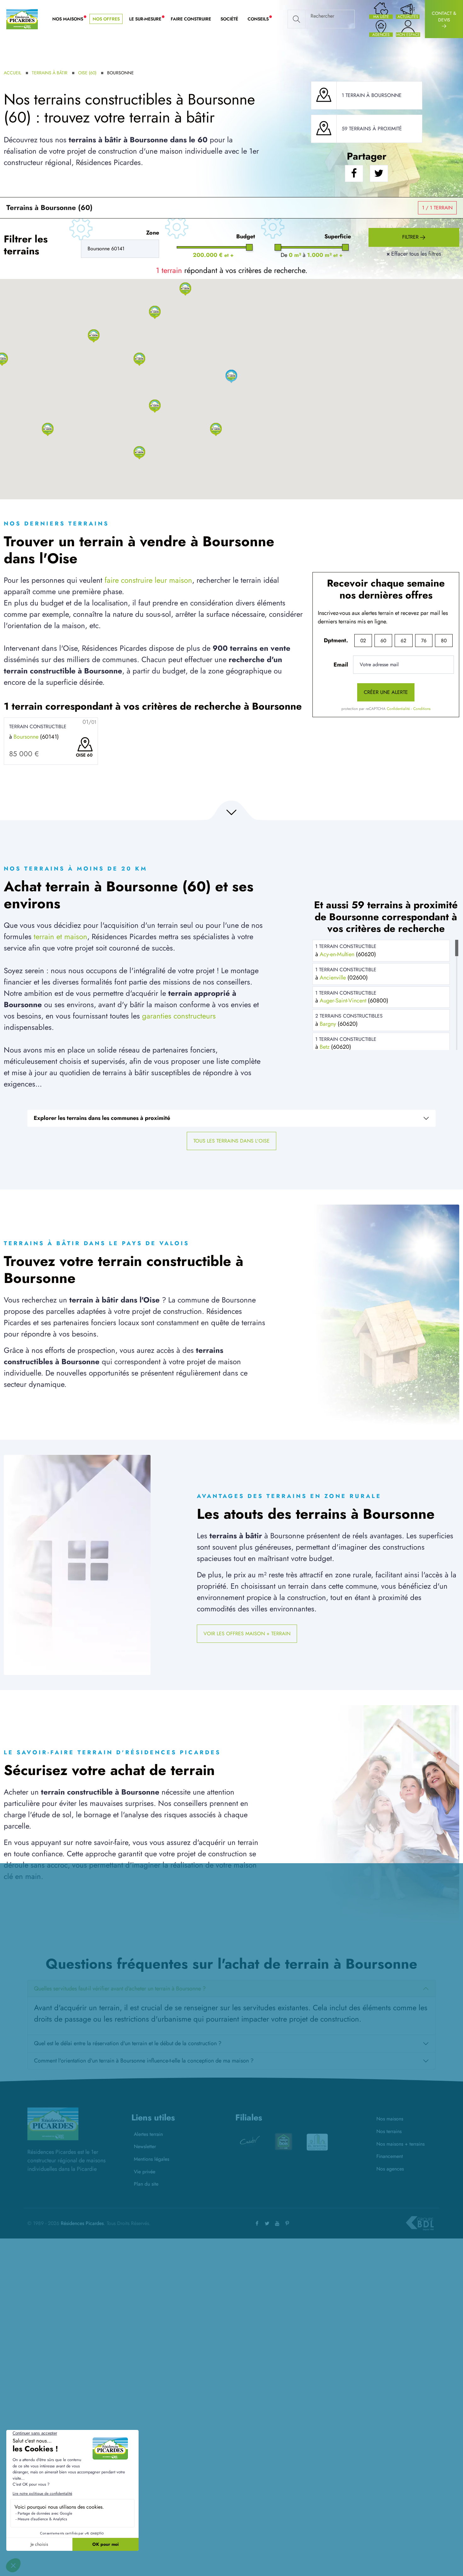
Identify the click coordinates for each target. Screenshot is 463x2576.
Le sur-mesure (148, 19)
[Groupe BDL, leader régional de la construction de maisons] (420, 2223)
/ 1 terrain (437, 208)
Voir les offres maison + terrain (247, 1634)
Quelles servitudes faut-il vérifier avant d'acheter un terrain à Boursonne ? (120, 1989)
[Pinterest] (287, 2223)
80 (444, 641)
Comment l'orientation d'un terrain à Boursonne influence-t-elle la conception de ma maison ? (144, 2061)
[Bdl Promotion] (283, 2142)
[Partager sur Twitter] (379, 174)
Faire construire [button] (191, 19)
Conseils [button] (260, 19)
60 (383, 641)
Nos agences (390, 2169)
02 (363, 641)
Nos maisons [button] (70, 19)
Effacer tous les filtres (414, 254)
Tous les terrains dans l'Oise (231, 1141)
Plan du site (146, 2184)
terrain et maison (60, 936)
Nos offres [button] (106, 19)
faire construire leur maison (148, 580)
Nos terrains (389, 2131)
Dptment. (336, 640)
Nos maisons (390, 2119)
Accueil (12, 73)
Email (341, 665)
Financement (390, 2156)
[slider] (250, 247)
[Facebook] (257, 2223)
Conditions (422, 709)
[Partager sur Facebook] (354, 174)
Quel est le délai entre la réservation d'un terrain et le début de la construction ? (128, 2043)
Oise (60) (87, 73)
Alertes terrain (148, 2134)
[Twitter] (267, 2223)
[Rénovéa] (317, 2142)
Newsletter (145, 2146)
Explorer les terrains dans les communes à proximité (102, 1118)
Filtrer (411, 237)
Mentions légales (151, 2159)
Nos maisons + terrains (400, 2144)
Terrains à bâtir (50, 73)
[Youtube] (277, 2223)
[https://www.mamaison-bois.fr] (250, 2142)
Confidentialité (398, 709)
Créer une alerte (386, 692)
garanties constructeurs (179, 1016)
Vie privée (145, 2172)
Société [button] (229, 19)
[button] (139, 452)
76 (424, 641)
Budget (246, 236)
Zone (153, 233)
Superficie (338, 236)
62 (403, 641)
